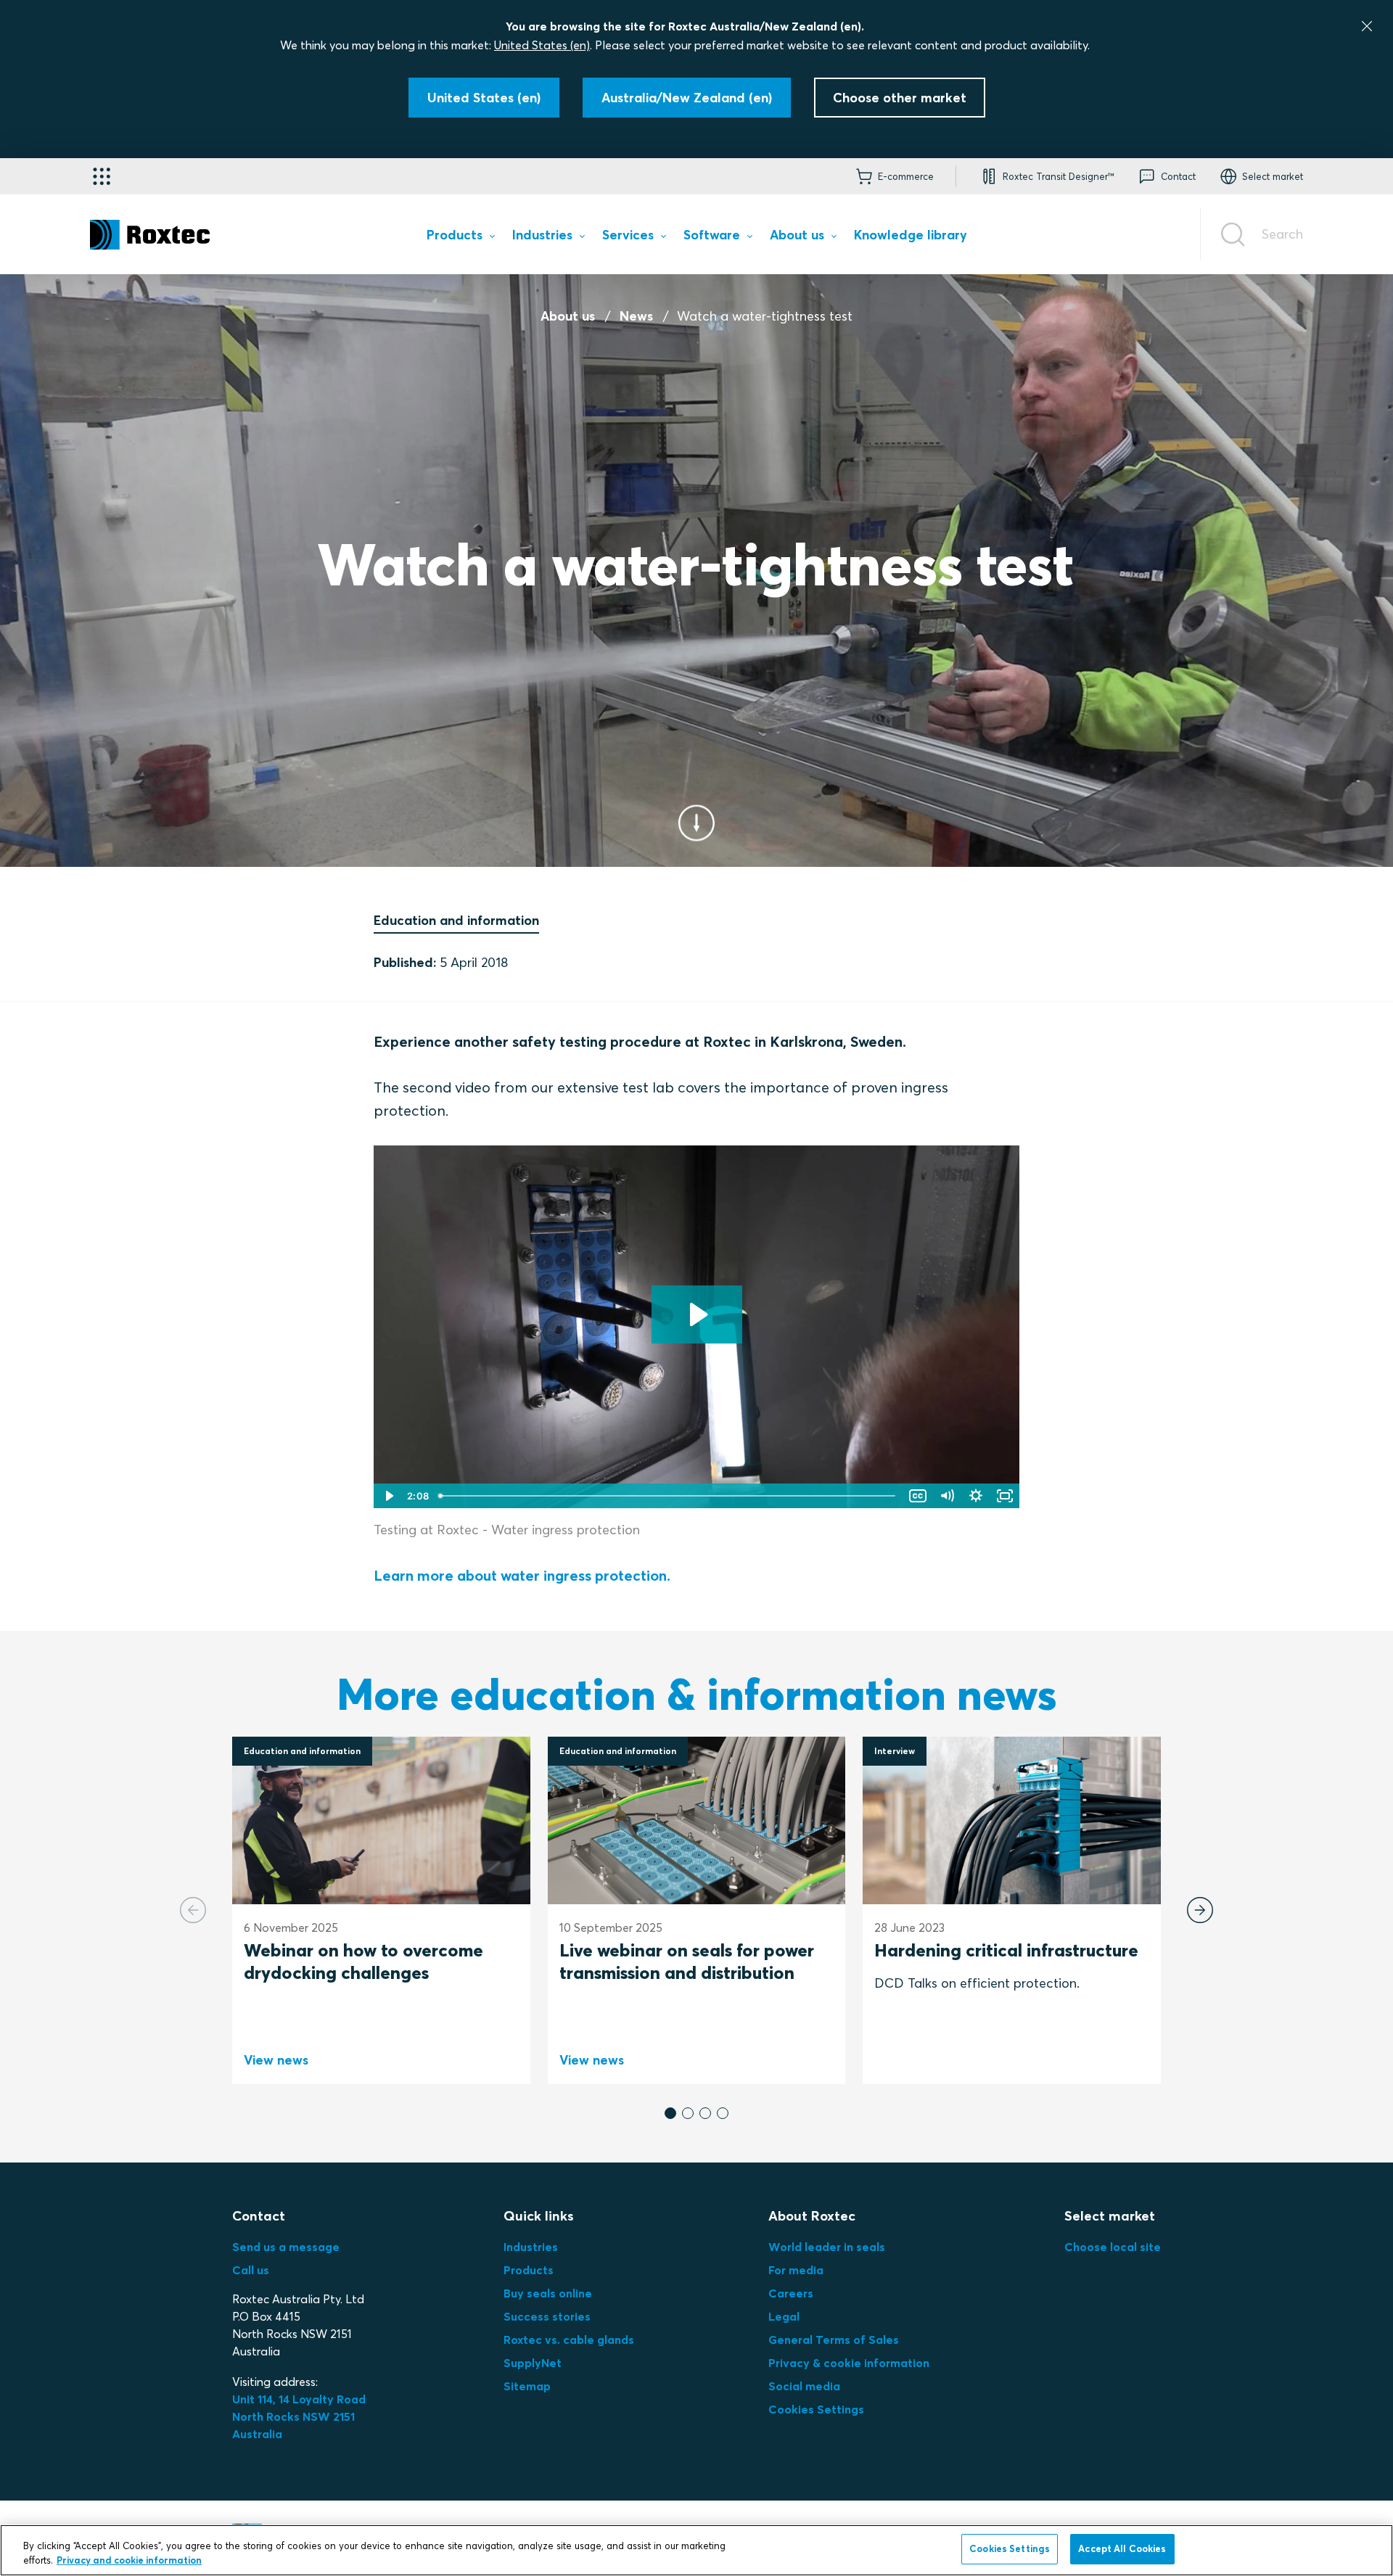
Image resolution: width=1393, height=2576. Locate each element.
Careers (791, 2293)
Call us (251, 2270)
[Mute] (947, 1496)
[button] (670, 2113)
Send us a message (286, 2247)
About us (568, 316)
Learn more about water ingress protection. (522, 1575)
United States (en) (542, 45)
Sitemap (527, 2386)
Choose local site (1113, 2247)
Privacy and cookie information (129, 2560)
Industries (531, 2247)
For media (796, 2270)
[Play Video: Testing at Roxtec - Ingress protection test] (697, 1314)
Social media (804, 2386)
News (636, 316)
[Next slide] (1200, 1910)
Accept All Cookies (1122, 2548)
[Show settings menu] (976, 1496)
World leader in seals (827, 2247)
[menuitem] (460, 238)
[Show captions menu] (918, 1496)
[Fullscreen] (1005, 1496)
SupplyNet (533, 2363)
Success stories (547, 2316)
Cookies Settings (816, 2409)
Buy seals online (548, 2293)
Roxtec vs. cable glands (569, 2340)
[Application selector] (102, 176)
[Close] (1367, 26)
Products (529, 2270)
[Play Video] (388, 1496)
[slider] (668, 1496)
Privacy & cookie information (849, 2363)
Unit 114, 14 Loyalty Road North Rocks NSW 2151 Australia (300, 2416)
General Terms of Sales (834, 2340)
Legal (784, 2316)
